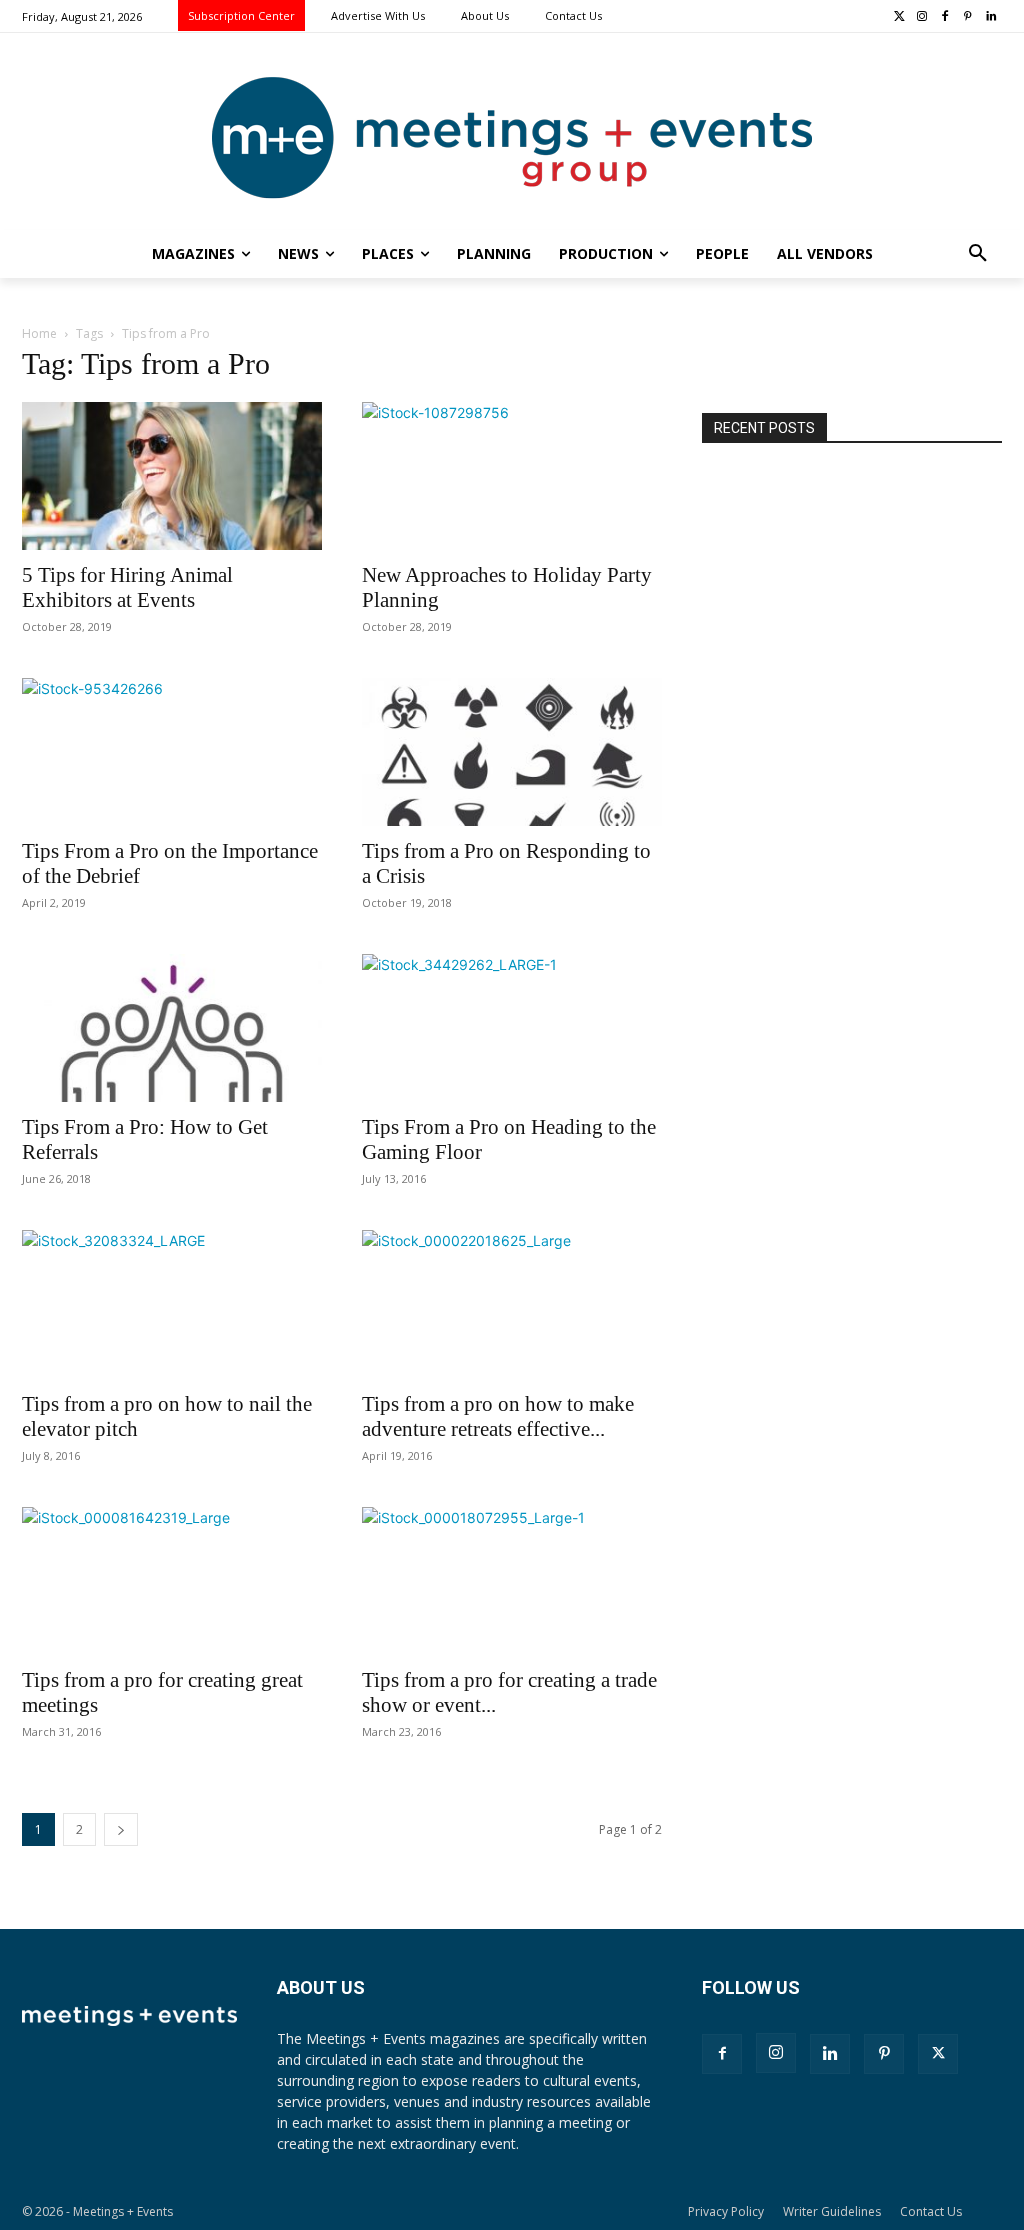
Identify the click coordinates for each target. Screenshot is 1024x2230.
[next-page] (121, 1829)
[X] (938, 2054)
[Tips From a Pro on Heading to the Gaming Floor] (512, 1028)
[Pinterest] (967, 17)
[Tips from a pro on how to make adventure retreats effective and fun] (512, 1304)
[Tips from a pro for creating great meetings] (172, 1581)
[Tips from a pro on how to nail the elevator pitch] (172, 1304)
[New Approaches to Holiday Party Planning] (512, 476)
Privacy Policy (726, 2211)
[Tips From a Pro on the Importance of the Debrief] (172, 752)
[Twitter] (899, 17)
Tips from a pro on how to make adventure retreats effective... (498, 1416)
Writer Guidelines (832, 2211)
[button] (978, 254)
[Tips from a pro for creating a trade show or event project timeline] (512, 1581)
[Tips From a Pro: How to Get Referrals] (172, 1028)
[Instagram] (922, 17)
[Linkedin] (990, 17)
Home (39, 333)
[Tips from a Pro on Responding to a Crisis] (512, 752)
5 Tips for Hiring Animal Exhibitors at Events (127, 587)
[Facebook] (945, 17)
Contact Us (931, 2211)
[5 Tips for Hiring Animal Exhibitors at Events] (172, 476)
